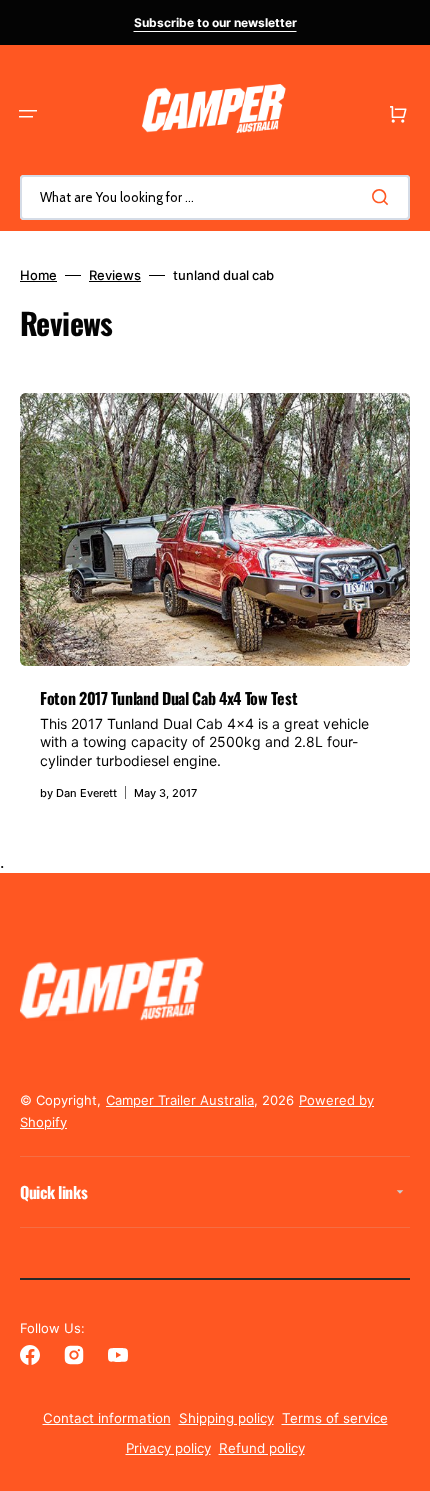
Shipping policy (226, 1418)
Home (38, 275)
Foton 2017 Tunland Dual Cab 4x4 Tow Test (168, 698)
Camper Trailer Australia (180, 1100)
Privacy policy (168, 1448)
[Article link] (215, 607)
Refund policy (262, 1448)
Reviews (115, 275)
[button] (28, 114)
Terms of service (335, 1418)
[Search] (384, 197)
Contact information (107, 1418)
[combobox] (215, 197)
